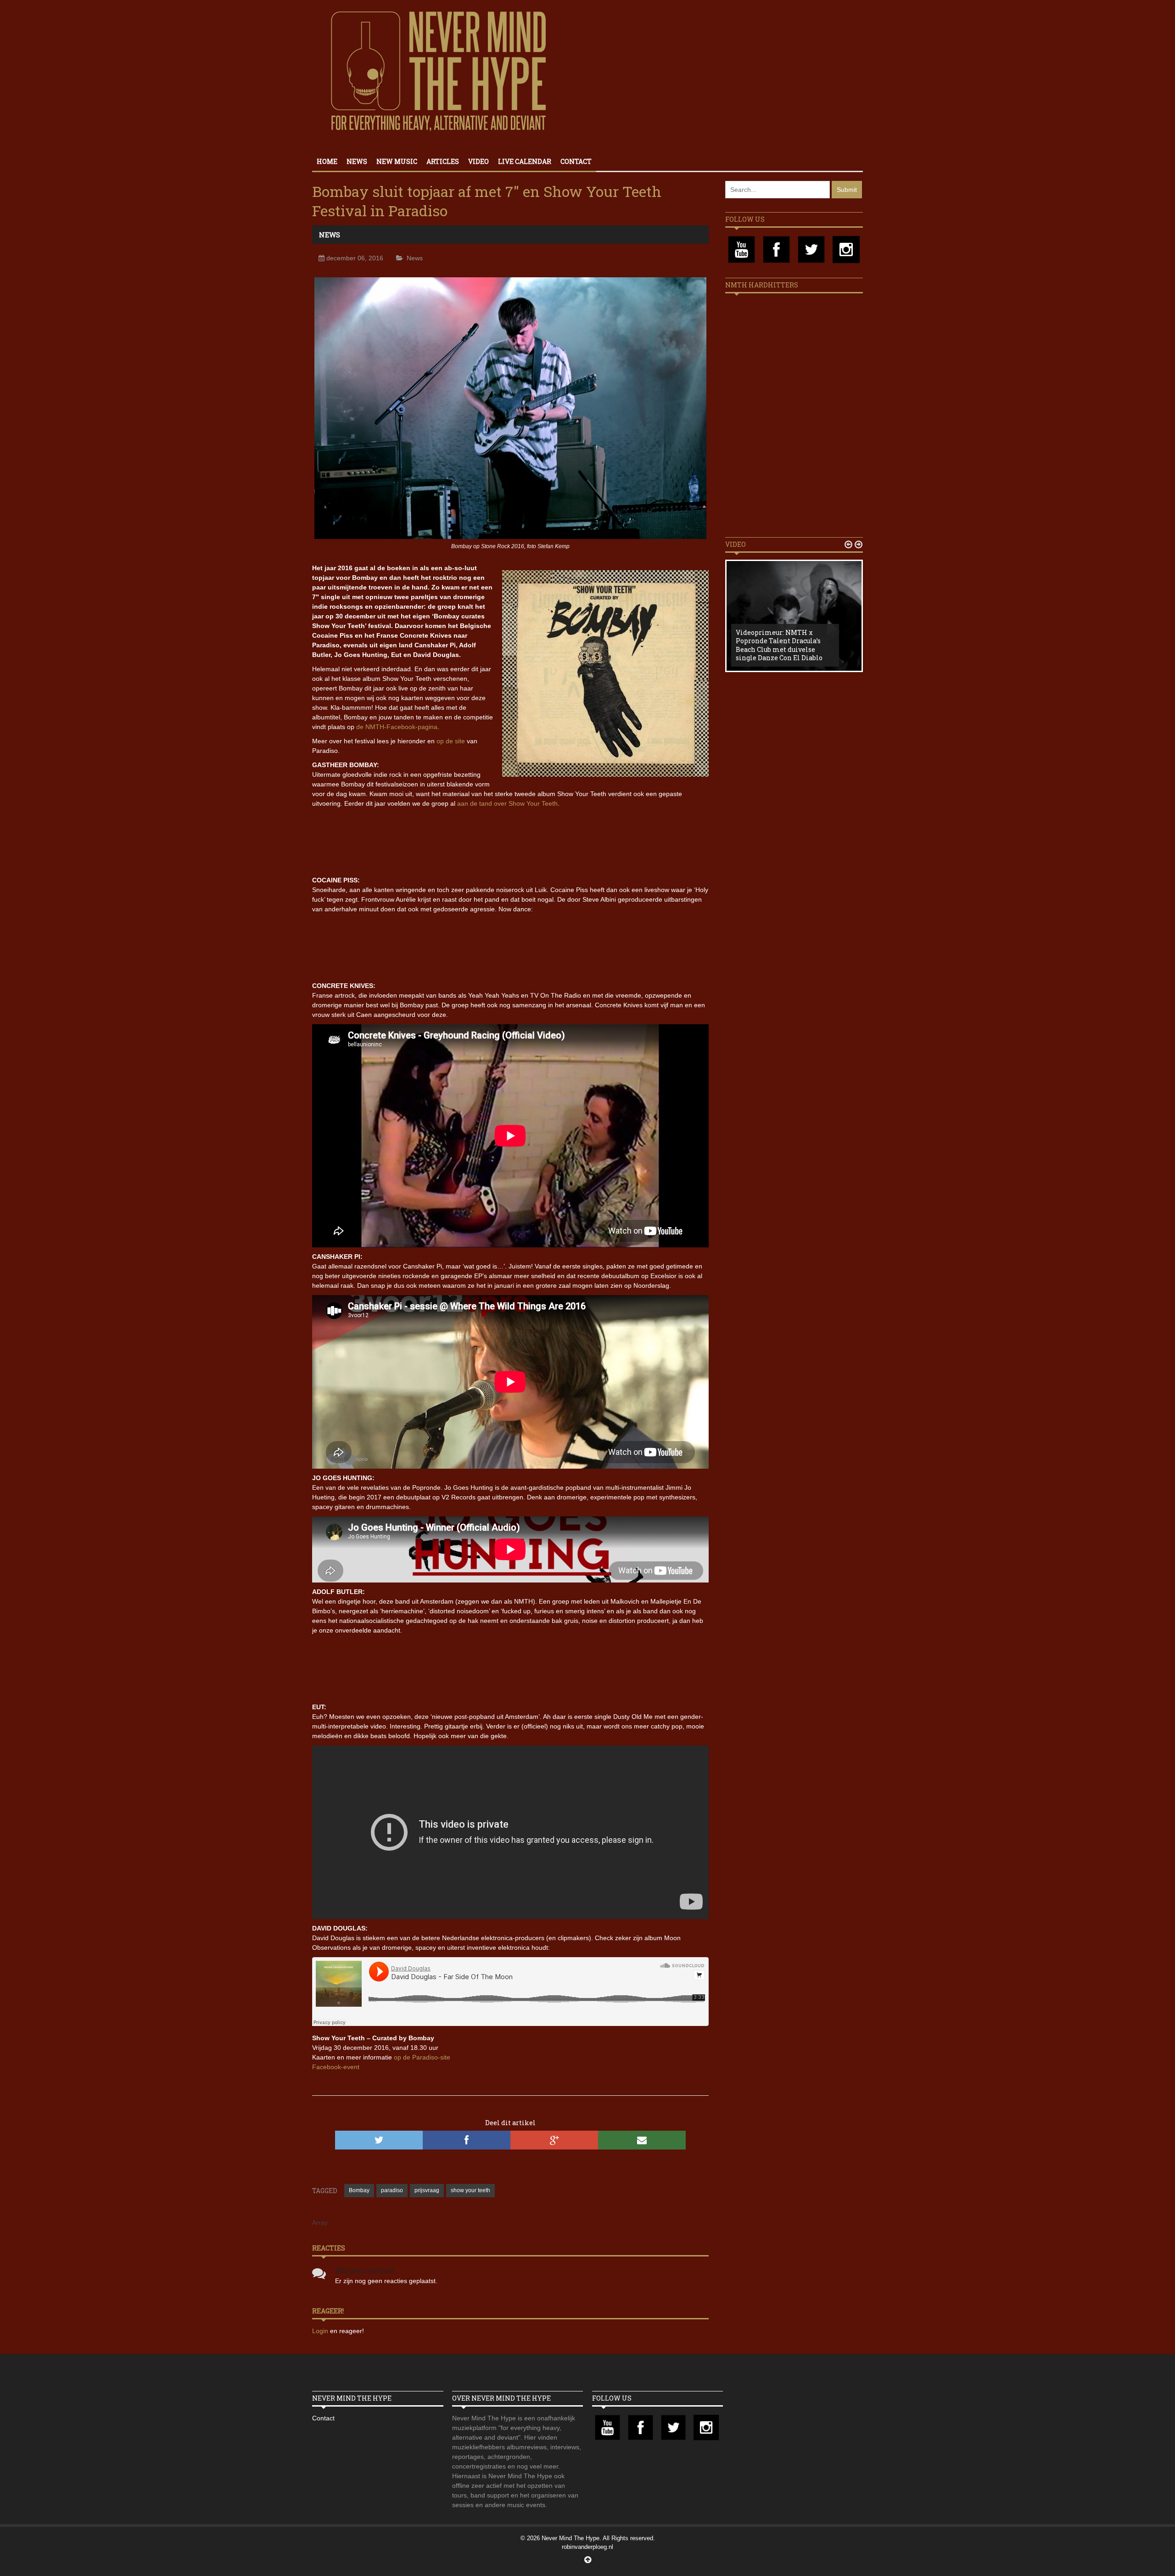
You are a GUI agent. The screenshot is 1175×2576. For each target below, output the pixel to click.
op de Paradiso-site (422, 2057)
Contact (576, 161)
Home (327, 161)
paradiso (392, 2190)
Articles (443, 161)
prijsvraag (427, 2190)
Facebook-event (336, 2067)
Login (321, 2331)
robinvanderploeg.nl (587, 2547)
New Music (397, 161)
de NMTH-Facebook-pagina (397, 727)
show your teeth (470, 2190)
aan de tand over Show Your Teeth (507, 803)
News (357, 161)
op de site (451, 741)
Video (478, 161)
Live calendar (525, 161)
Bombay (359, 2190)
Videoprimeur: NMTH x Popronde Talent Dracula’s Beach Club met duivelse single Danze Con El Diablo (779, 645)
